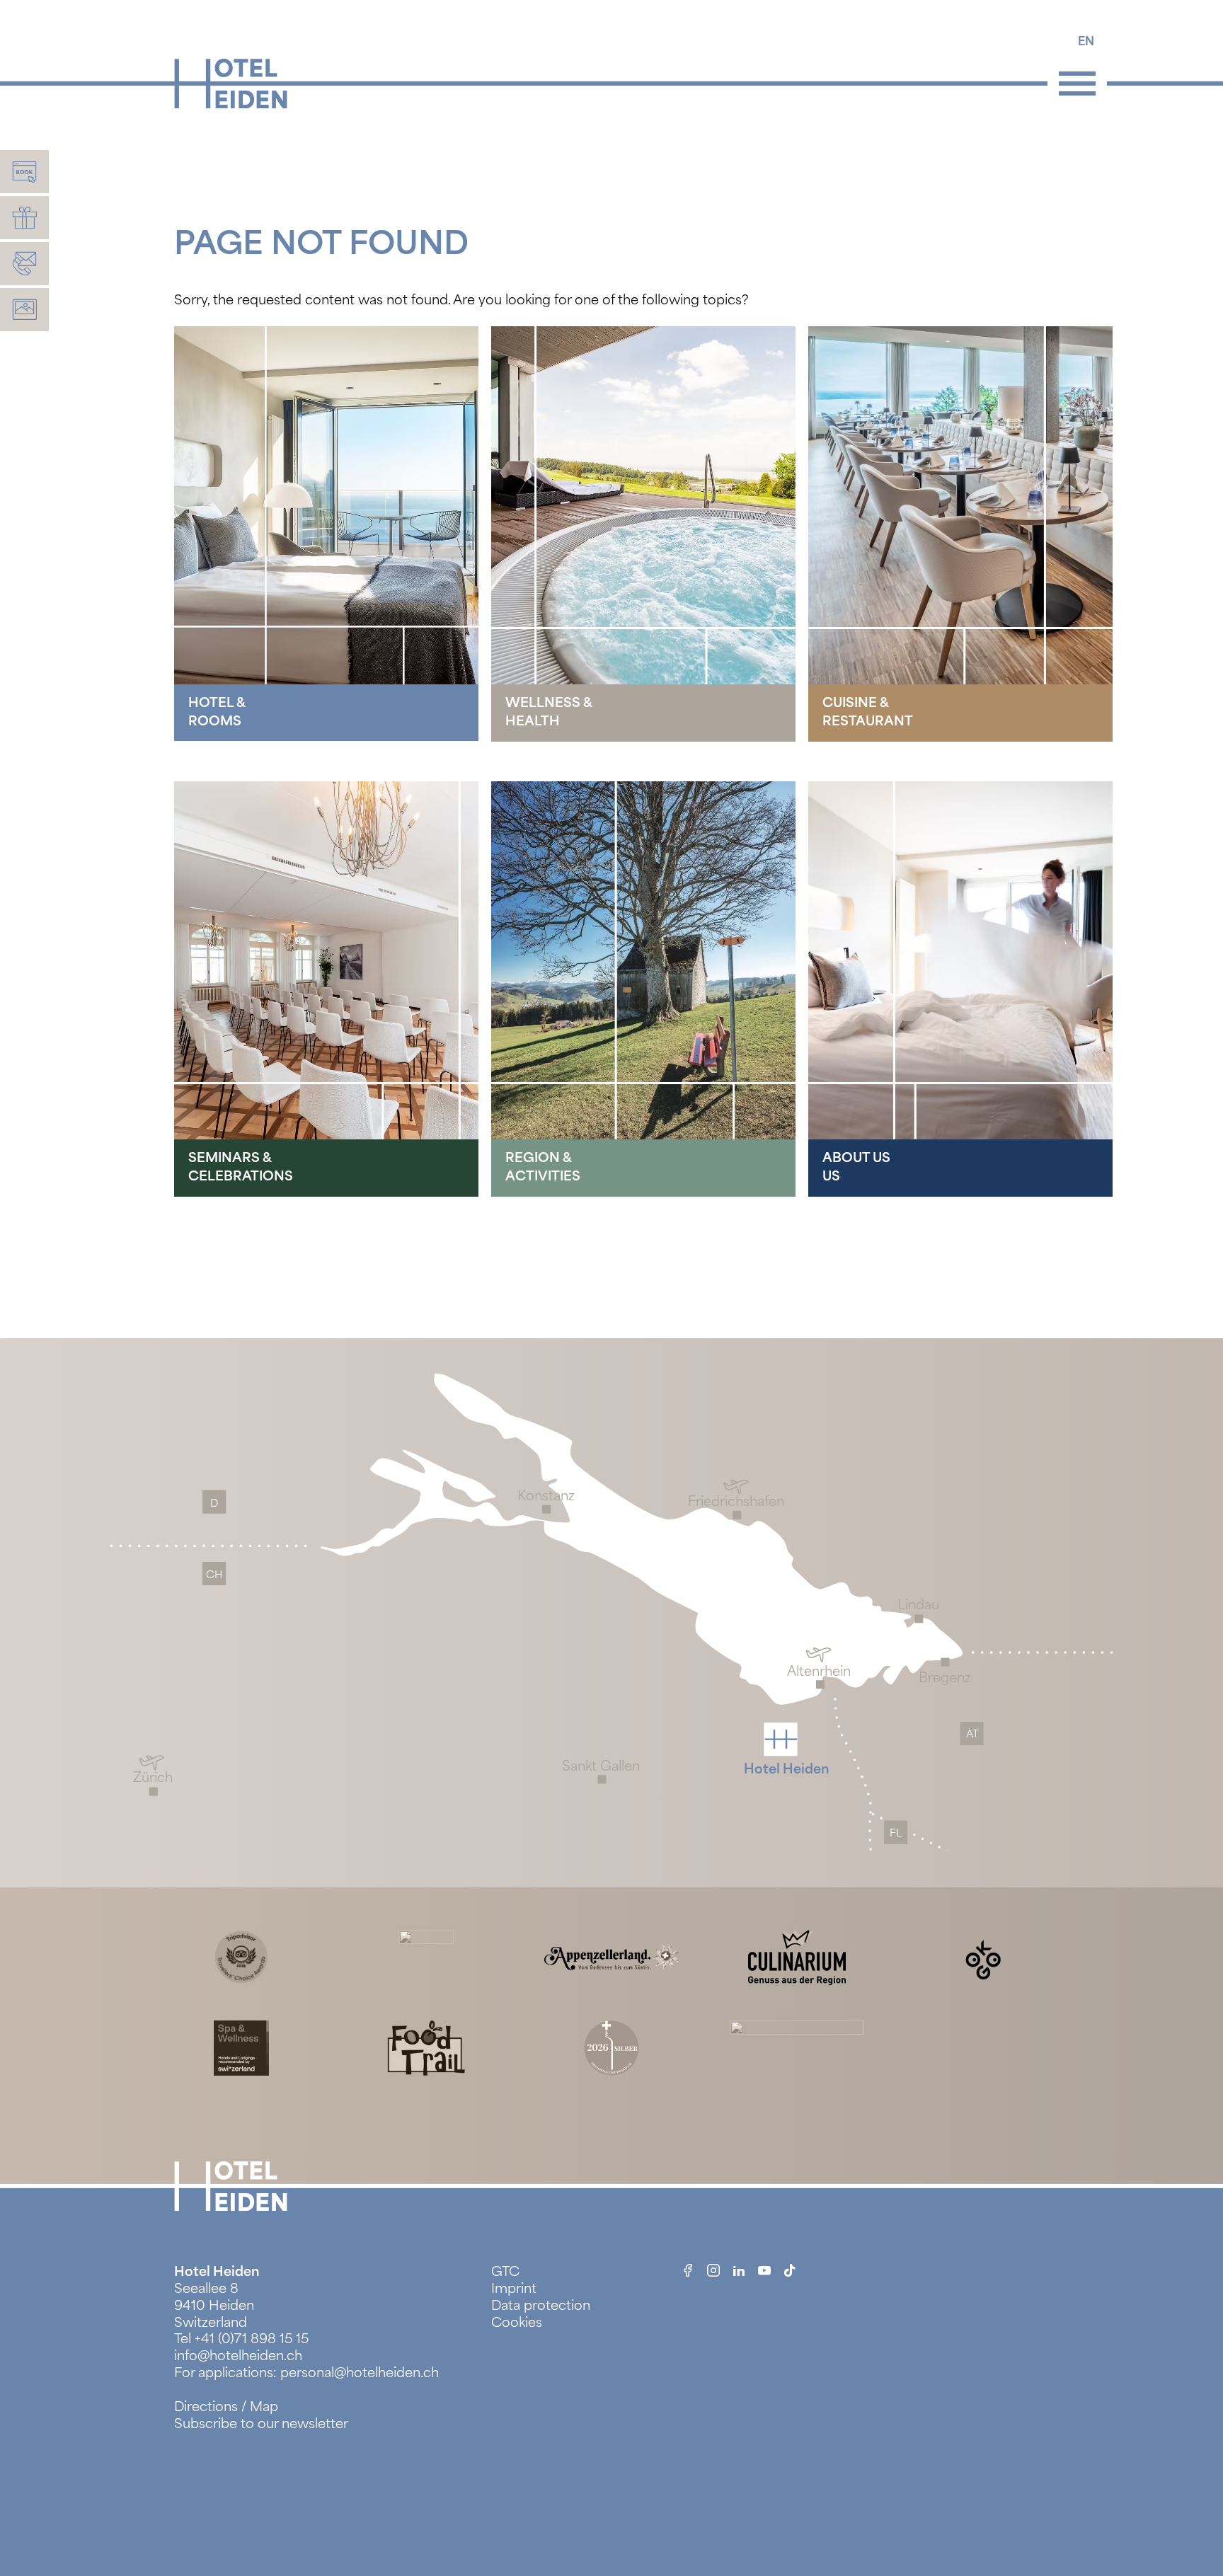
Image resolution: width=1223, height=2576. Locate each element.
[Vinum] (611, 2047)
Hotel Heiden (217, 2272)
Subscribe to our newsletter (261, 2424)
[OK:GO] (982, 1956)
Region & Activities (543, 1167)
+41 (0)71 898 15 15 (252, 2339)
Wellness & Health (549, 712)
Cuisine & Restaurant (868, 712)
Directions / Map (226, 2407)
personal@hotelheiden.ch (360, 2373)
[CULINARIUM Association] (797, 1956)
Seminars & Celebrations (241, 1167)
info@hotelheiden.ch (238, 2356)
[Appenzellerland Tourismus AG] (611, 1956)
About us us (856, 1167)
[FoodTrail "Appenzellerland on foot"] (426, 2047)
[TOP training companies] (797, 2047)
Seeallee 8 (206, 2289)
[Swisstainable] (426, 1956)
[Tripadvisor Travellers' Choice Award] (241, 1956)
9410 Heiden (214, 2306)
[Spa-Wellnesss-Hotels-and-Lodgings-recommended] (241, 2047)
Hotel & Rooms (217, 712)
